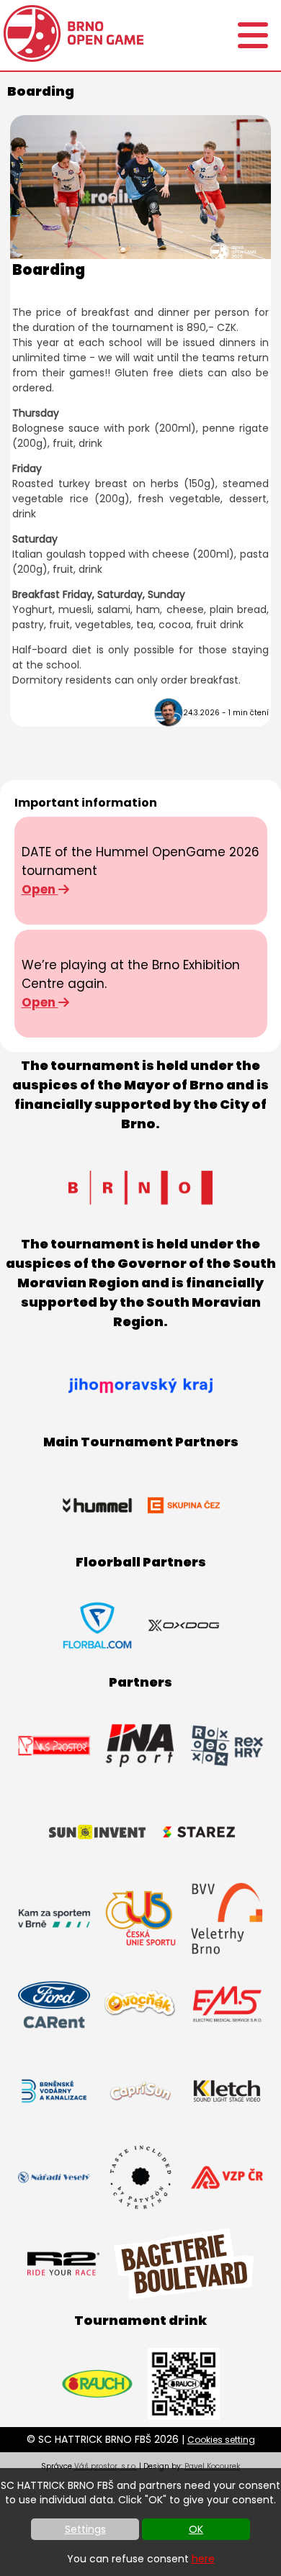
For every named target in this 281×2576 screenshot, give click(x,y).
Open (40, 889)
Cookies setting (221, 2440)
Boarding (49, 270)
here (203, 2559)
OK (196, 2529)
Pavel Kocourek (212, 2466)
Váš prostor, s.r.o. (106, 2466)
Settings (85, 2529)
